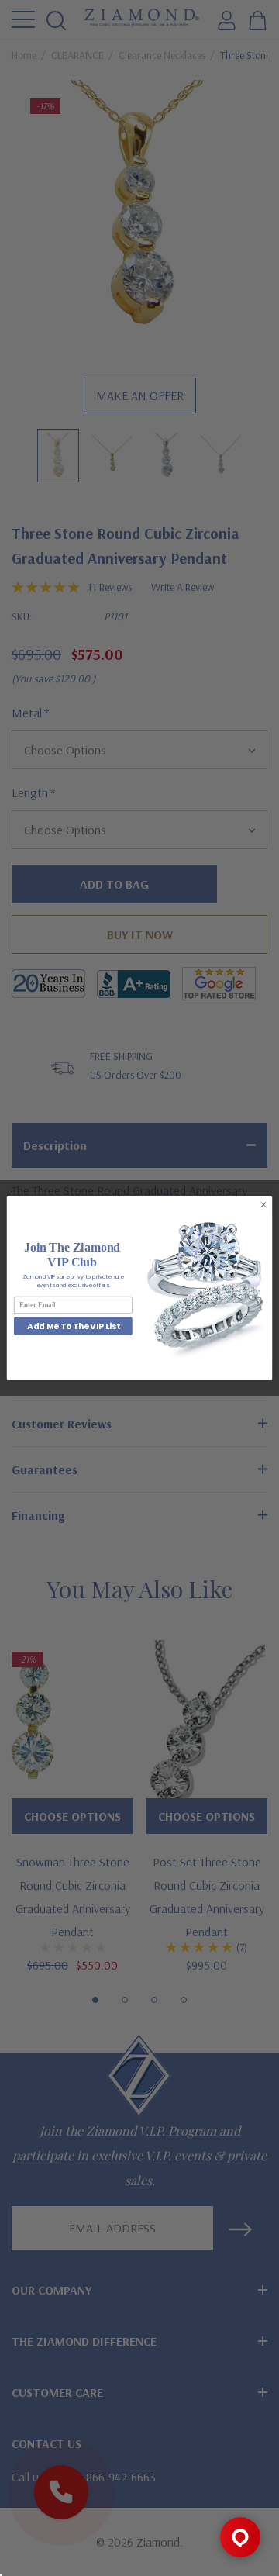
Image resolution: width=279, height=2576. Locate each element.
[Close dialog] (263, 1205)
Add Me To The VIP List (73, 1326)
